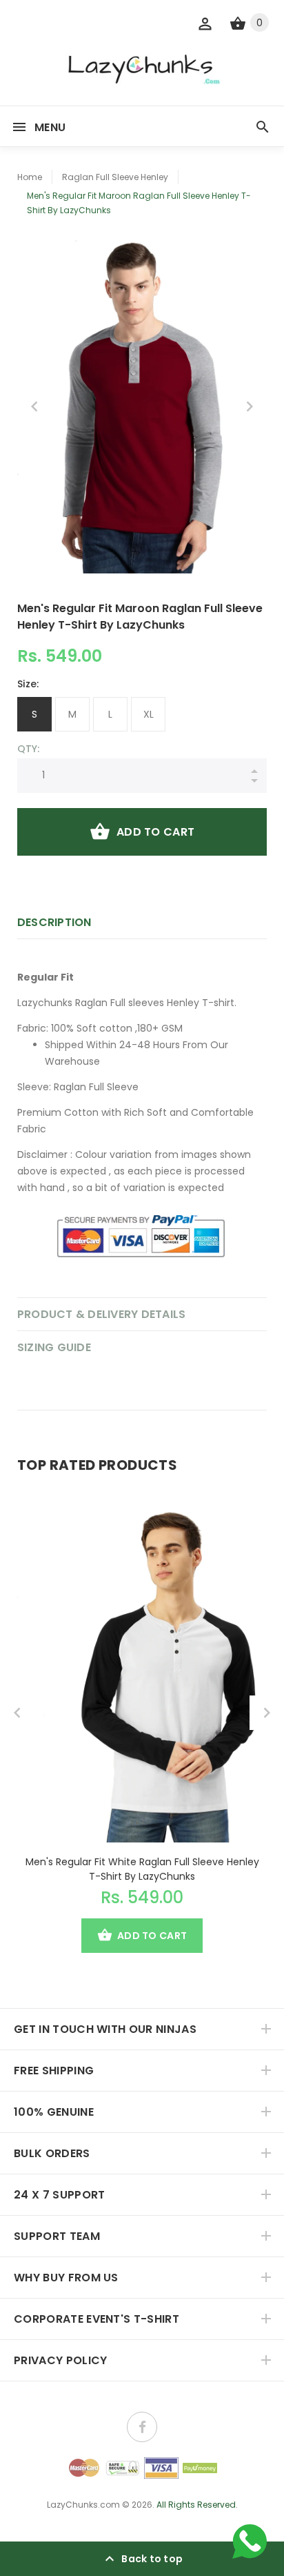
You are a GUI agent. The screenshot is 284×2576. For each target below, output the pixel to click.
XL (149, 714)
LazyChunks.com (83, 2505)
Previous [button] (34, 406)
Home (30, 177)
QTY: (28, 749)
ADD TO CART (155, 832)
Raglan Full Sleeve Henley (115, 177)
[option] (142, 407)
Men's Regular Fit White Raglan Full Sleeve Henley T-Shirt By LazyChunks (142, 1869)
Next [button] (250, 406)
